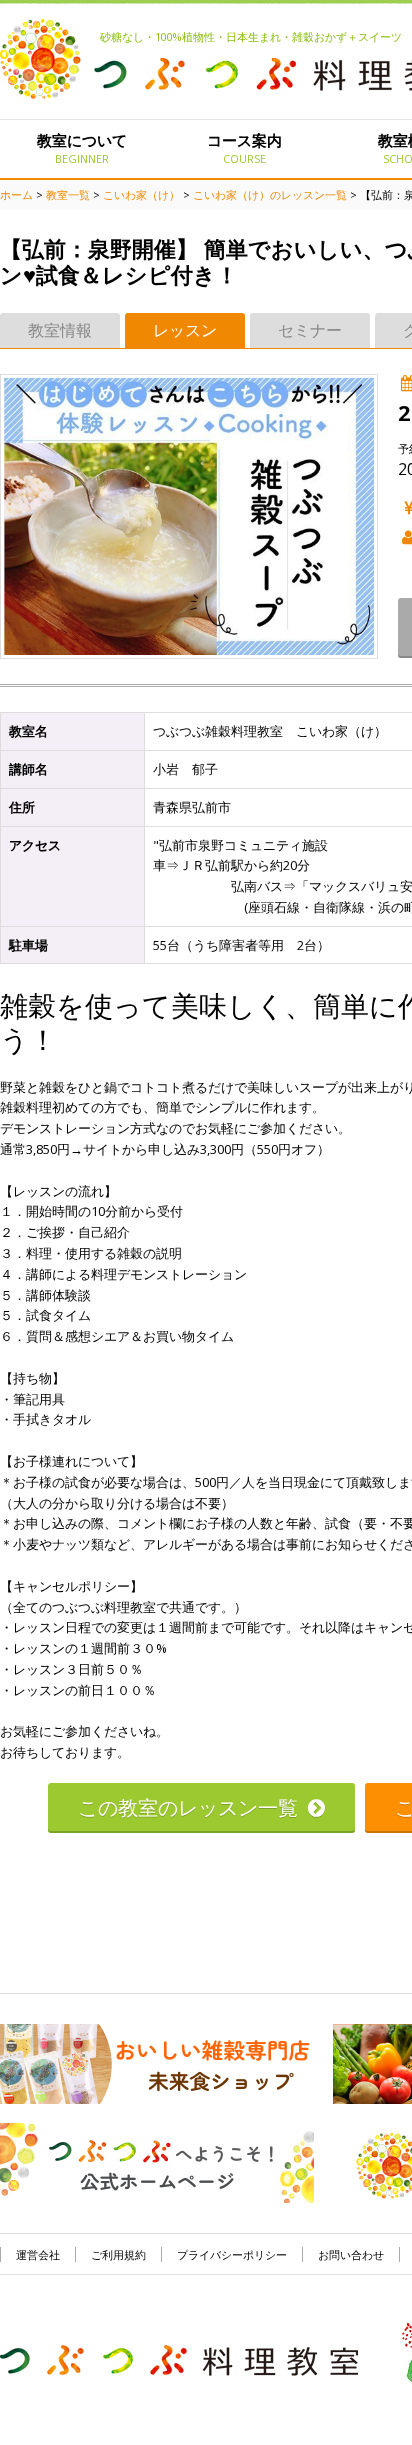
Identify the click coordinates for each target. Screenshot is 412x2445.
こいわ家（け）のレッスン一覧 (270, 194)
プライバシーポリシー (232, 2254)
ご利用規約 (118, 2254)
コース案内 (244, 148)
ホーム (16, 194)
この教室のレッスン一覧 (188, 1807)
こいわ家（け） (141, 194)
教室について (82, 148)
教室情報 (60, 330)
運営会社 (38, 2254)
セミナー (310, 330)
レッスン (185, 330)
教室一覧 (68, 194)
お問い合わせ (351, 2254)
